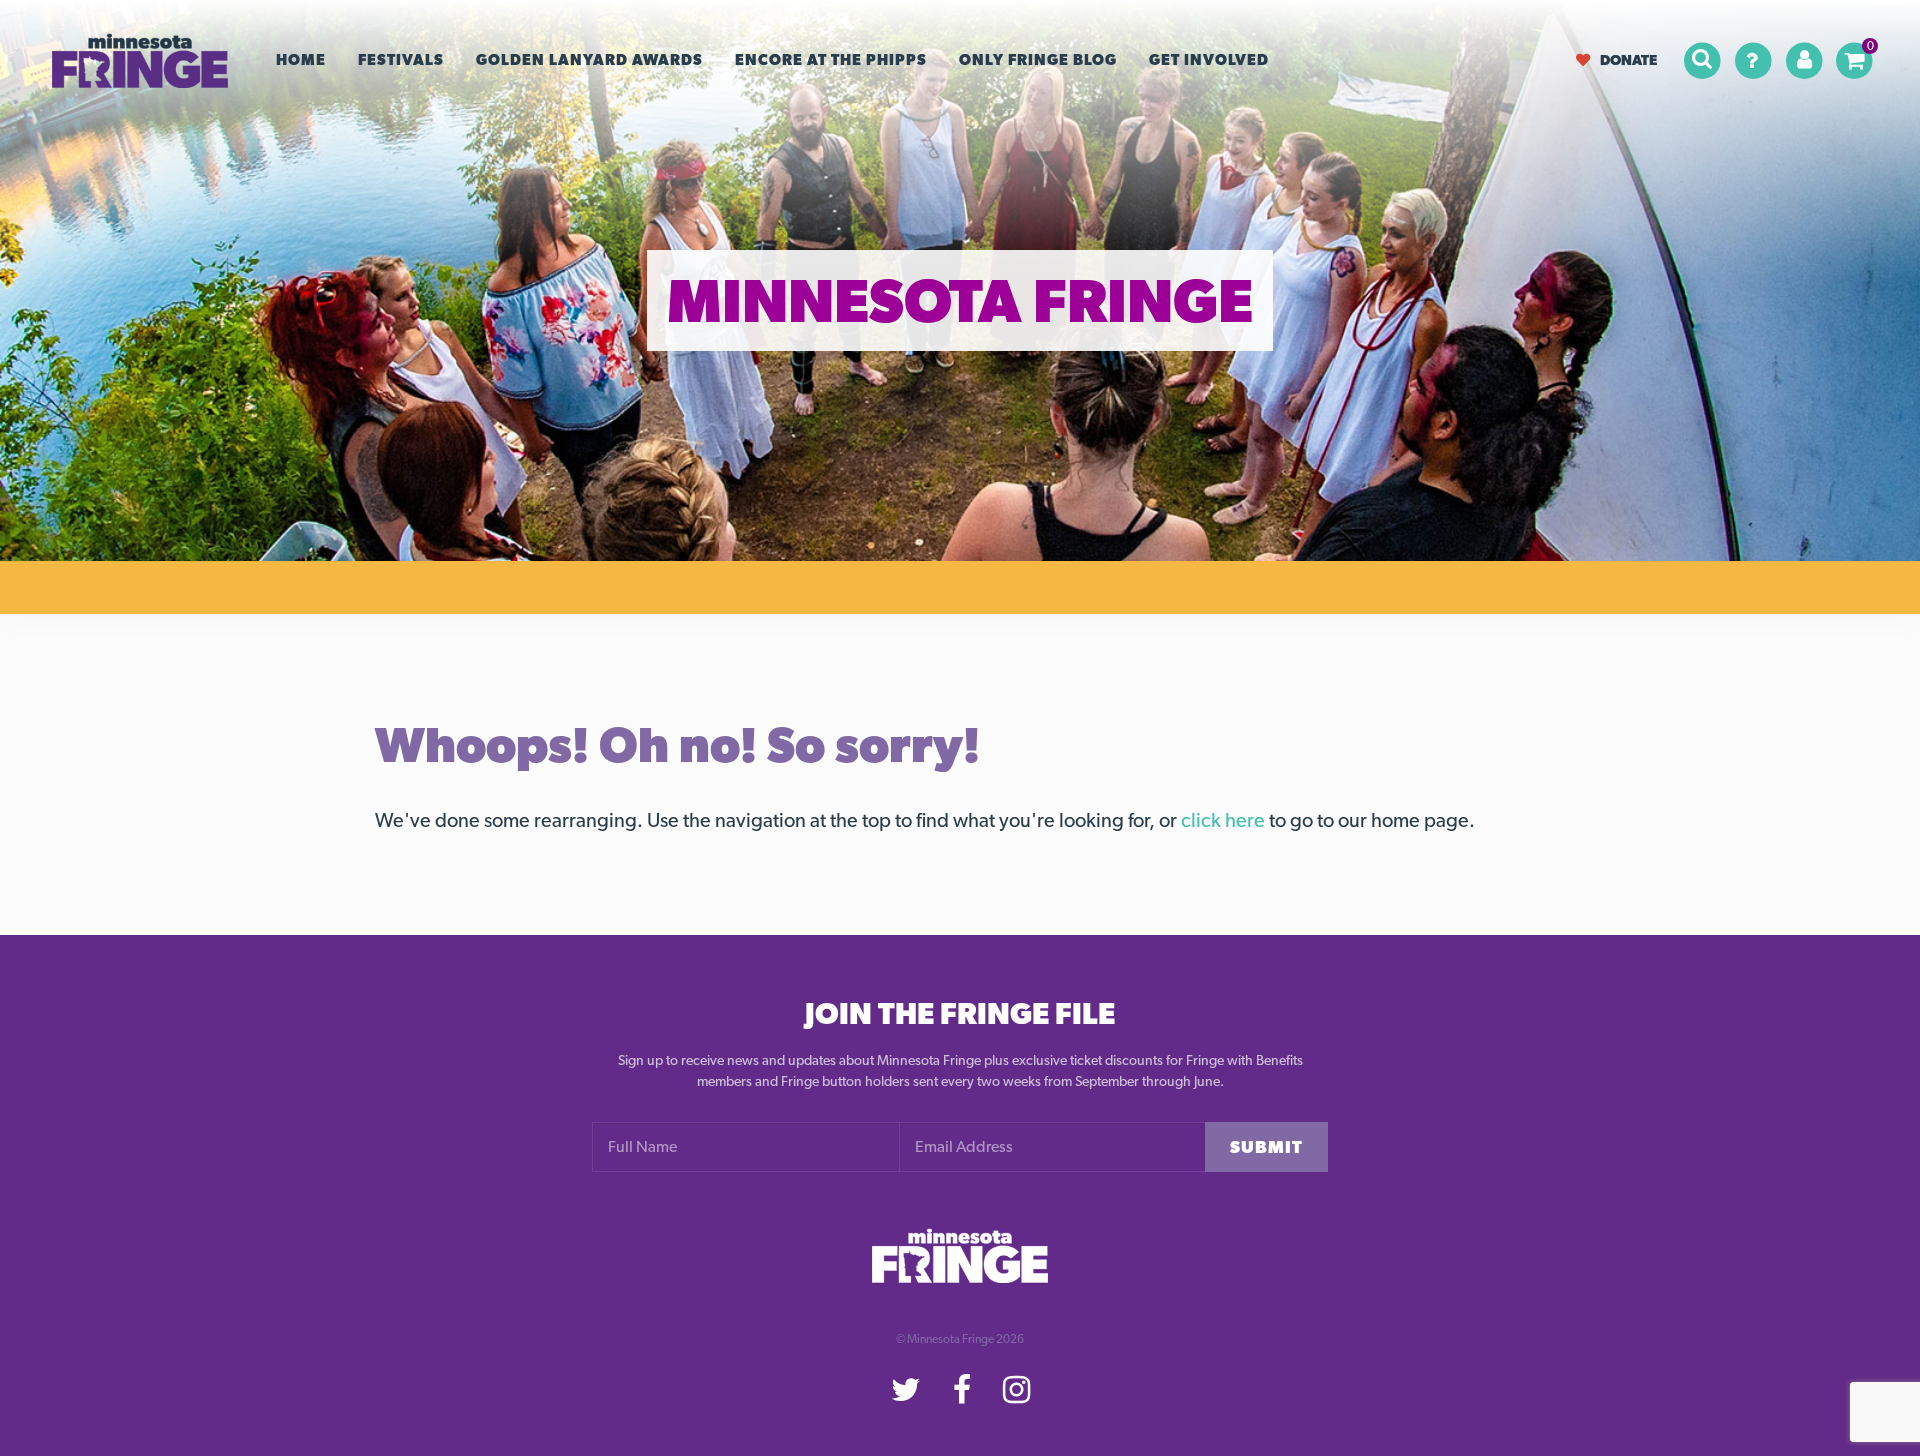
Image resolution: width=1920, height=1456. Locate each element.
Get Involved (1209, 60)
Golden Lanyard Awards (589, 60)
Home (301, 60)
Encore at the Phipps (831, 60)
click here (1223, 820)
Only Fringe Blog (1038, 60)
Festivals (401, 60)
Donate (1628, 59)
